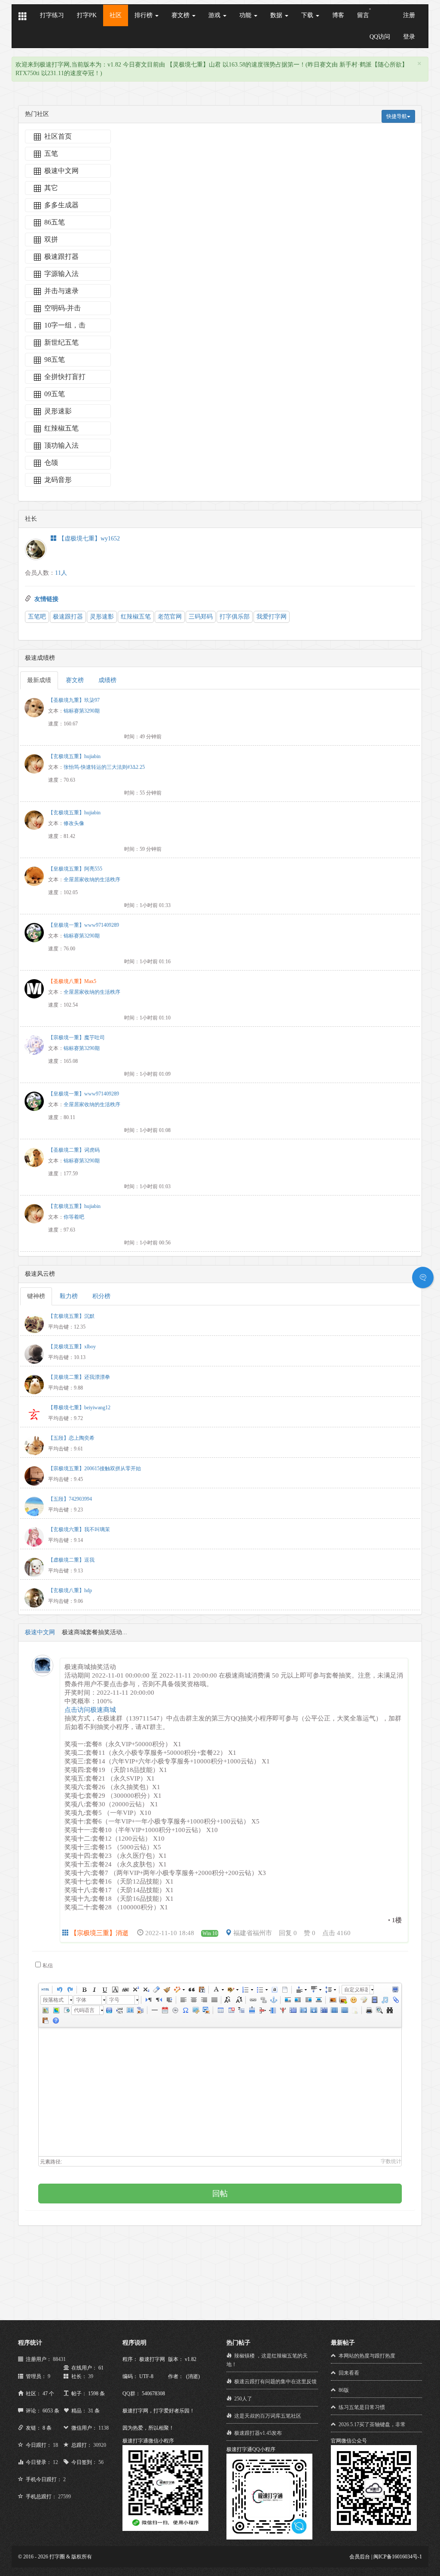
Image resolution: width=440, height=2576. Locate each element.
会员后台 (360, 2557)
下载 (308, 15)
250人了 (243, 2399)
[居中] (318, 2000)
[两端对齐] (214, 2000)
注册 (409, 15)
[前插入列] (272, 2010)
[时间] (175, 2010)
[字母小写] (238, 2000)
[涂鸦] (364, 2000)
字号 (114, 2000)
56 (101, 2462)
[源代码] (45, 1990)
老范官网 (170, 617)
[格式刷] (166, 1990)
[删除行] (262, 2010)
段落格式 (53, 2000)
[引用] (191, 1990)
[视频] (374, 2000)
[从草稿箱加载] (45, 2021)
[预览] (379, 2010)
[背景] (140, 2010)
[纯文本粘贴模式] (202, 1990)
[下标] (146, 1990)
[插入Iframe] (66, 2010)
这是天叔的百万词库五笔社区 (268, 2416)
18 (55, 2445)
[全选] (274, 1990)
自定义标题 (356, 1990)
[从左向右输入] (148, 2000)
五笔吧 (37, 617)
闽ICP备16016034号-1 (398, 2557)
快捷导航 (397, 116)
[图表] (354, 2010)
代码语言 (84, 2010)
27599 (64, 2497)
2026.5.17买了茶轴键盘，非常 (372, 2424)
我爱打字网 (272, 617)
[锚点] (273, 2000)
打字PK (87, 15)
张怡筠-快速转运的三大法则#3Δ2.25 (104, 767)
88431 (59, 2359)
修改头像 (74, 823)
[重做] (70, 1990)
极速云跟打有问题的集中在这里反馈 (275, 2382)
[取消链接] (263, 2000)
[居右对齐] (204, 2000)
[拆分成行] (334, 2010)
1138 (104, 2428)
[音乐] (385, 2000)
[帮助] (55, 2021)
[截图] (196, 2010)
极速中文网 (40, 1632)
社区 (116, 15)
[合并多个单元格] (293, 2010)
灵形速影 (102, 617)
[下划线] (104, 1990)
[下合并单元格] (313, 2010)
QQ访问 (380, 37)
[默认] (287, 2000)
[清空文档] (284, 1990)
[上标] (135, 1990)
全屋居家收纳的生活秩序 (92, 880)
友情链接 (46, 599)
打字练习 (52, 15)
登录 (409, 37)
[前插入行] (251, 2010)
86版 (344, 2390)
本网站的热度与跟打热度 (367, 2356)
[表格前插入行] (241, 2010)
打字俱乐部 (235, 617)
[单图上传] (333, 2000)
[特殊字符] (185, 2010)
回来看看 (349, 2373)
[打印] (369, 2010)
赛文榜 (181, 15)
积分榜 (101, 1296)
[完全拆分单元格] (324, 2010)
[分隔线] (154, 2010)
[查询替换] (389, 2010)
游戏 (215, 15)
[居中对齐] (193, 2000)
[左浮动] (298, 2000)
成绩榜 (107, 680)
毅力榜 (69, 1296)
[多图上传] (343, 2000)
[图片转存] (206, 2010)
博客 (338, 15)
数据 (277, 15)
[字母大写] (228, 2000)
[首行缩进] (169, 2000)
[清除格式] (156, 1990)
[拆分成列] (344, 2010)
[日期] (165, 2010)
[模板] (130, 2010)
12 (55, 2462)
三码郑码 (201, 617)
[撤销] (59, 1990)
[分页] (119, 2010)
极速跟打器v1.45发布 (258, 2433)
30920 (100, 2445)
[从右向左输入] (159, 2000)
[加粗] (84, 1990)
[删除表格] (231, 2010)
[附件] (395, 2000)
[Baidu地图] (45, 2010)
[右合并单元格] (303, 2010)
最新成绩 (39, 680)
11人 (61, 573)
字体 (81, 2000)
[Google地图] (55, 2010)
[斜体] (94, 1990)
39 (91, 2376)
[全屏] (395, 1990)
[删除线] (125, 1990)
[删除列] (282, 2010)
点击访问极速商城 (90, 1710)
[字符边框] (115, 1990)
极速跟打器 (68, 617)
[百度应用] (109, 2010)
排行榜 (144, 15)
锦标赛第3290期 (82, 711)
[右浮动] (308, 2000)
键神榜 (36, 1296)
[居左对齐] (183, 2000)
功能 (246, 15)
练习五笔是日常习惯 (362, 2407)
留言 (363, 15)
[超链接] (253, 2000)
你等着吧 (74, 1217)
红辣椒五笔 (136, 617)
